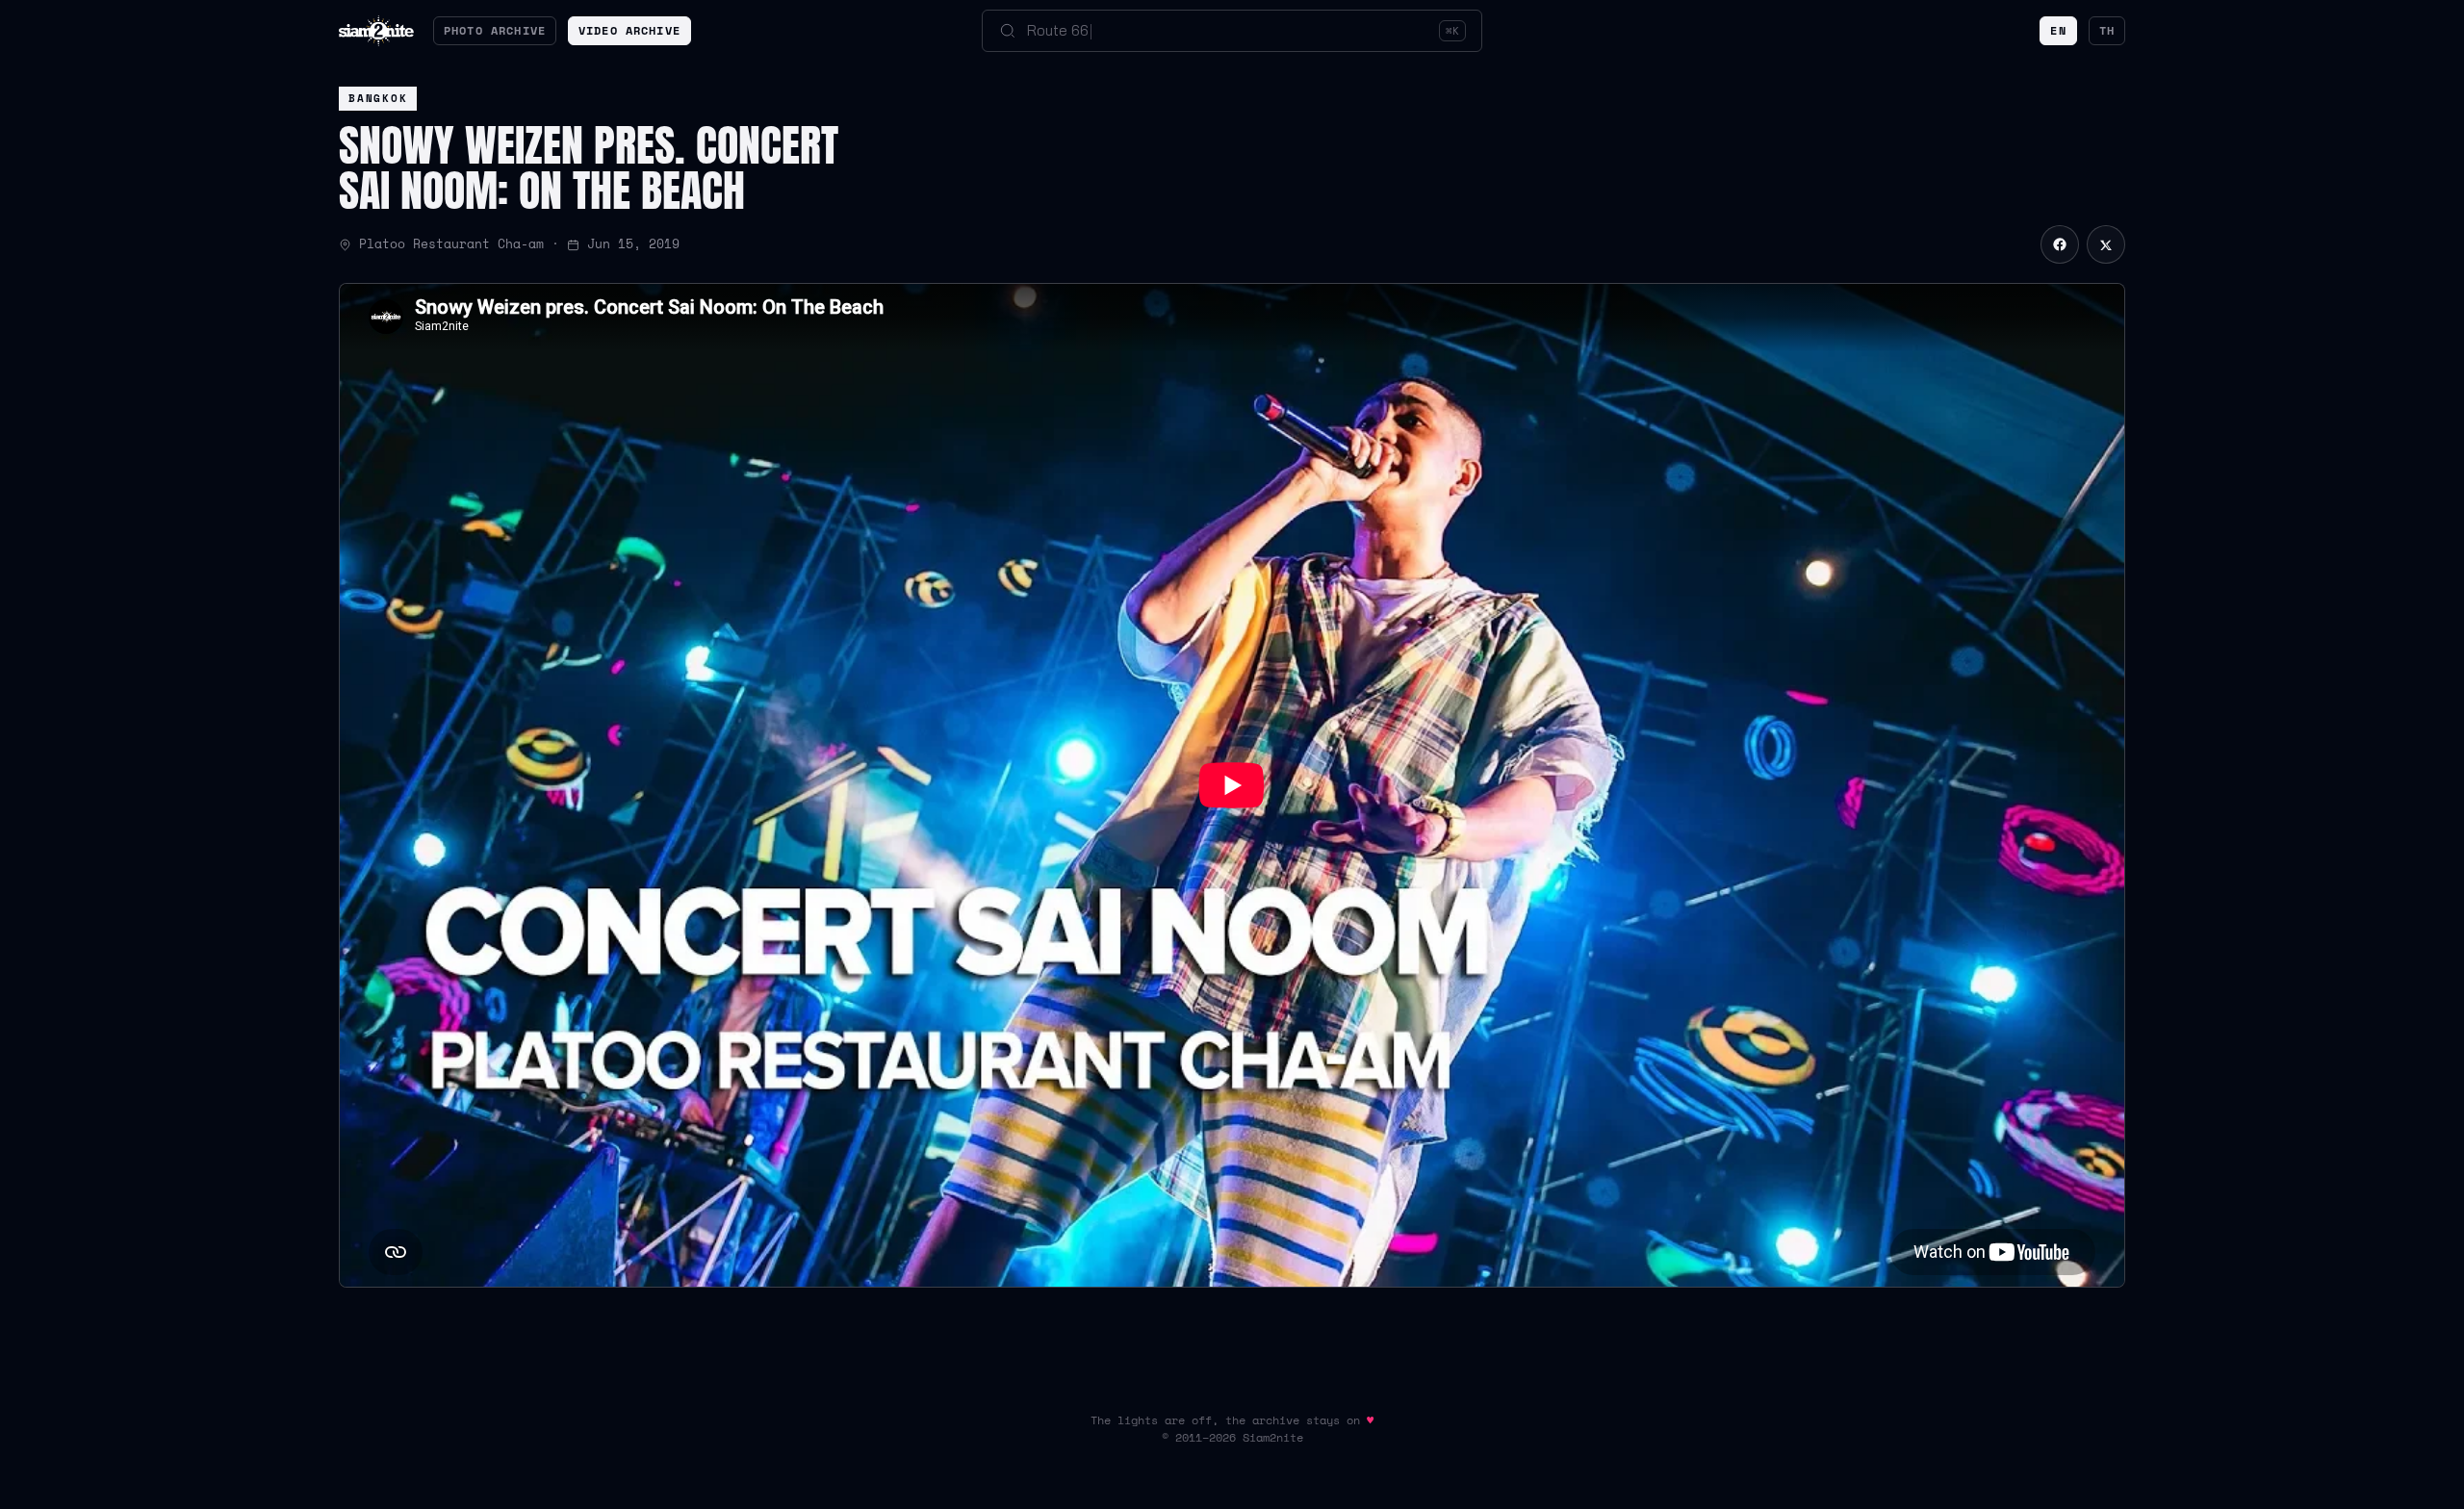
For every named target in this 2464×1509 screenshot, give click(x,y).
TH (2107, 30)
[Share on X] (2106, 244)
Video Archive (629, 30)
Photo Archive (495, 30)
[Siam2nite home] (376, 31)
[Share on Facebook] (2060, 244)
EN (2058, 30)
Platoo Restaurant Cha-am (451, 244)
